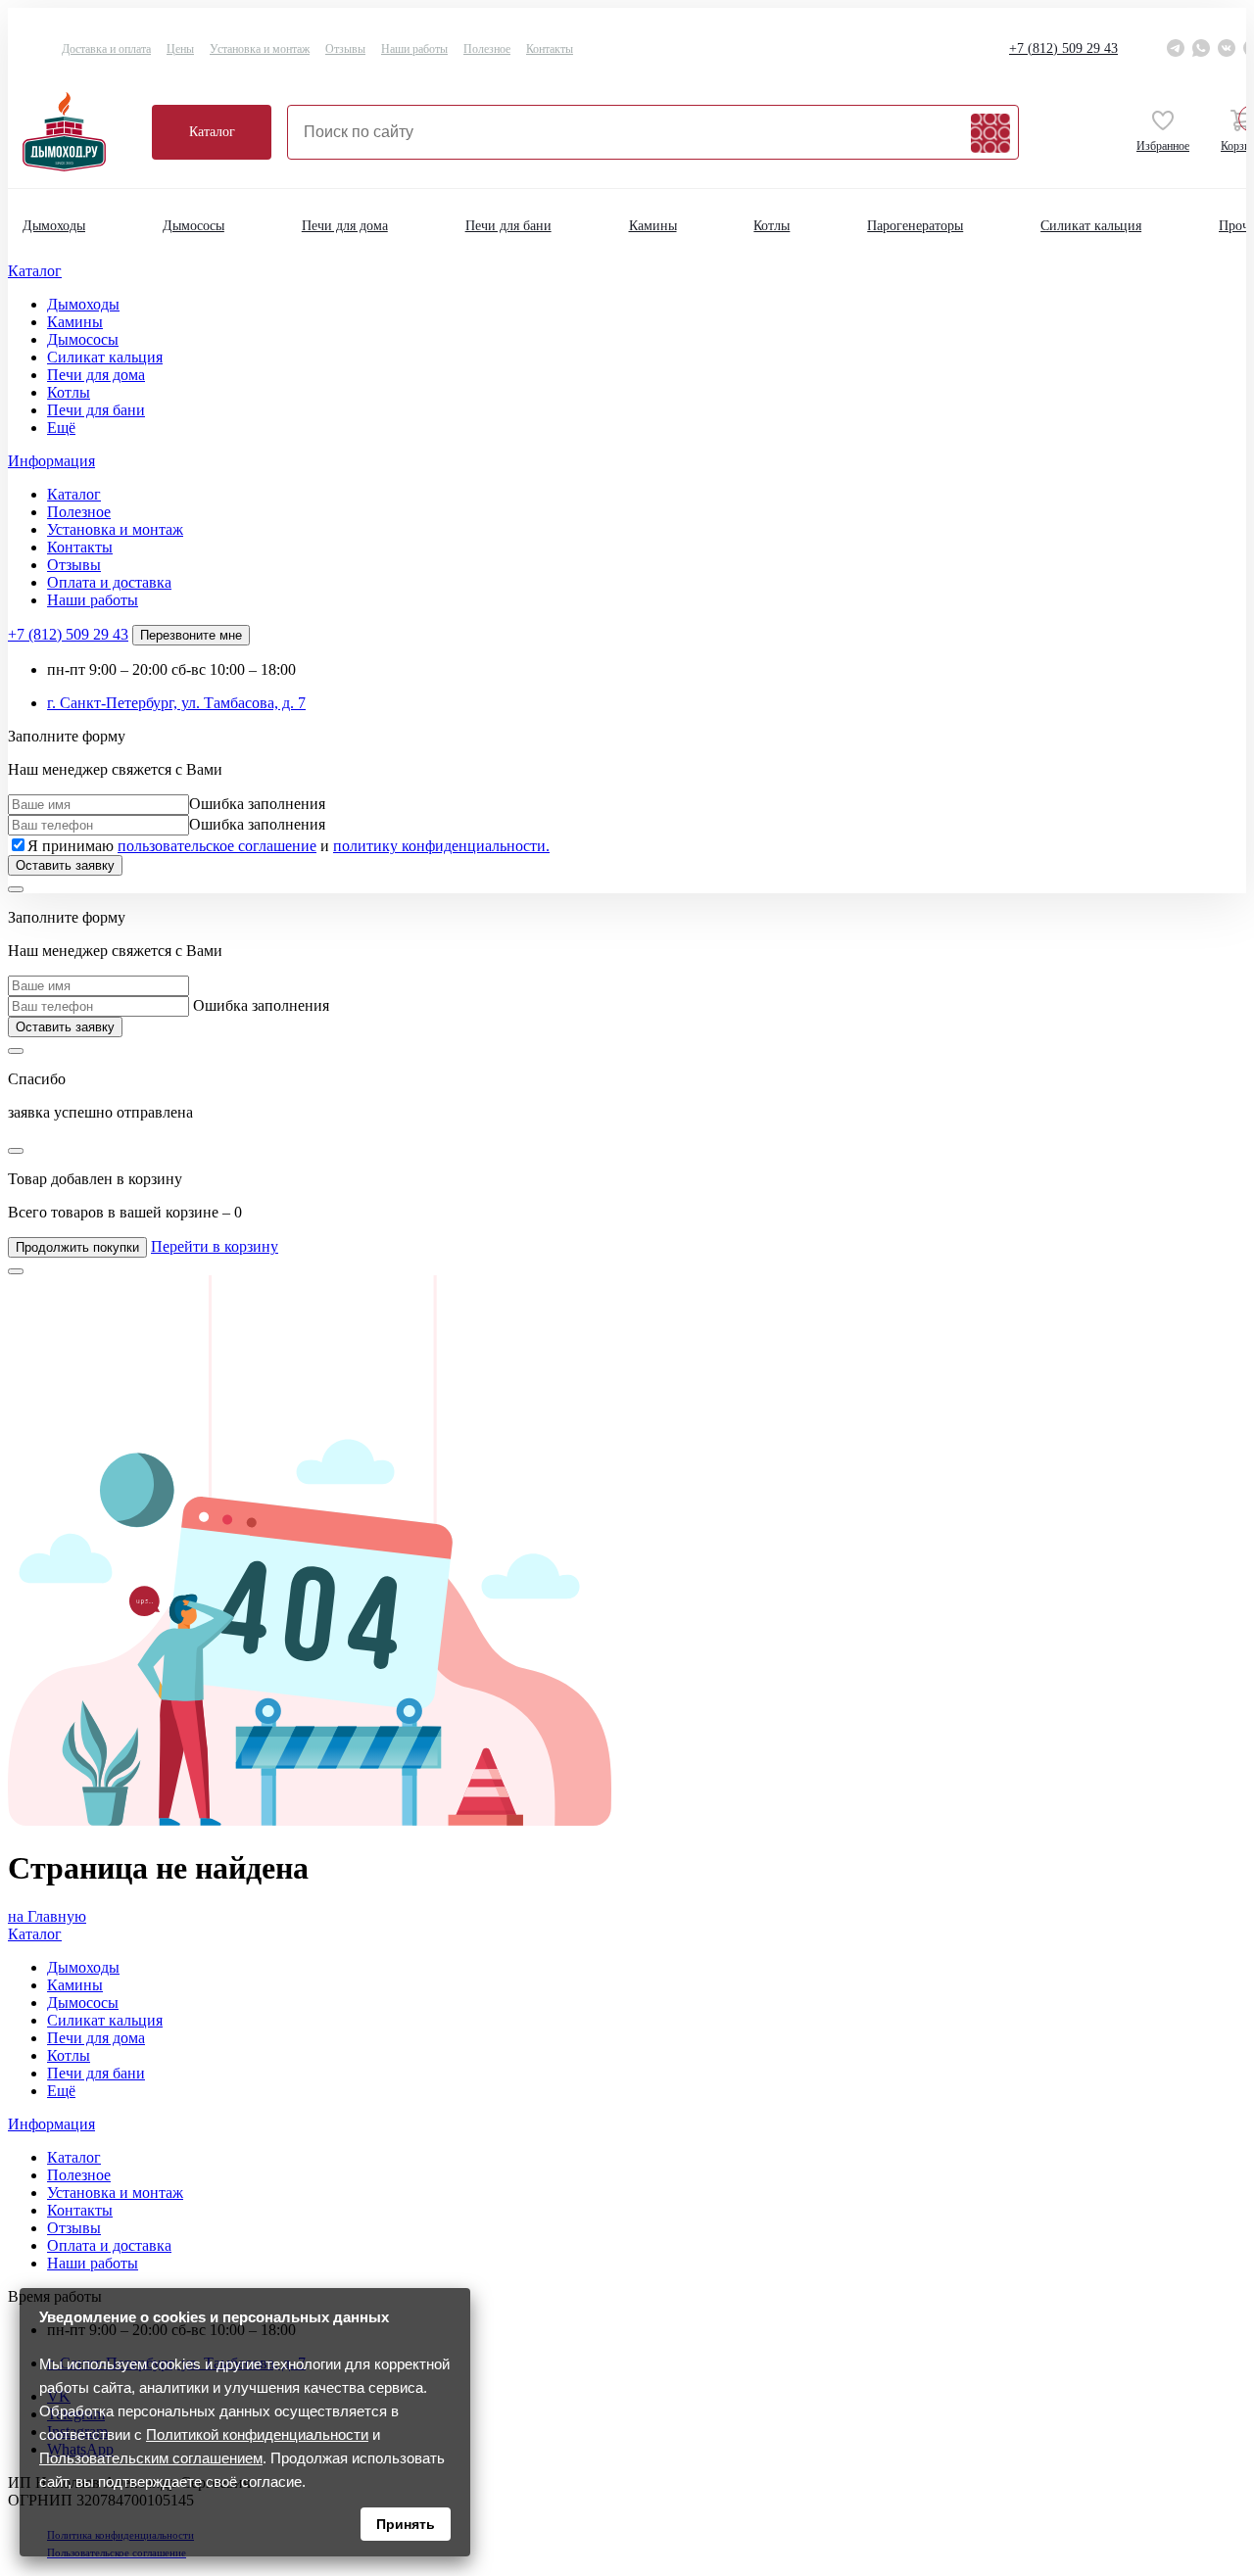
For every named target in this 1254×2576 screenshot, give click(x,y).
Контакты (550, 49)
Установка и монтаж (260, 49)
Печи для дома (345, 226)
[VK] (1227, 48)
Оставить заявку (65, 865)
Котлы (772, 226)
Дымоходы (54, 226)
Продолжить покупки (77, 1247)
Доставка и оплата (106, 49)
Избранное (1163, 146)
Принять (406, 2524)
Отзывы (345, 49)
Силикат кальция (1091, 226)
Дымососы (193, 226)
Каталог (212, 132)
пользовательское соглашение (217, 846)
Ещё (61, 428)
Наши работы (414, 49)
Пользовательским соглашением (151, 2458)
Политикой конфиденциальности (257, 2434)
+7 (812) (1063, 48)
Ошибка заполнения (257, 804)
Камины (653, 226)
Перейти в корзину (215, 1246)
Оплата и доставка (109, 582)
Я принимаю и (289, 846)
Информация (51, 461)
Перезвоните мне (191, 635)
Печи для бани (508, 226)
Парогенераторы (915, 226)
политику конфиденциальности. (441, 846)
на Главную (47, 1916)
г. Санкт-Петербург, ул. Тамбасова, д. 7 (176, 703)
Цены (180, 49)
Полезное (487, 49)
